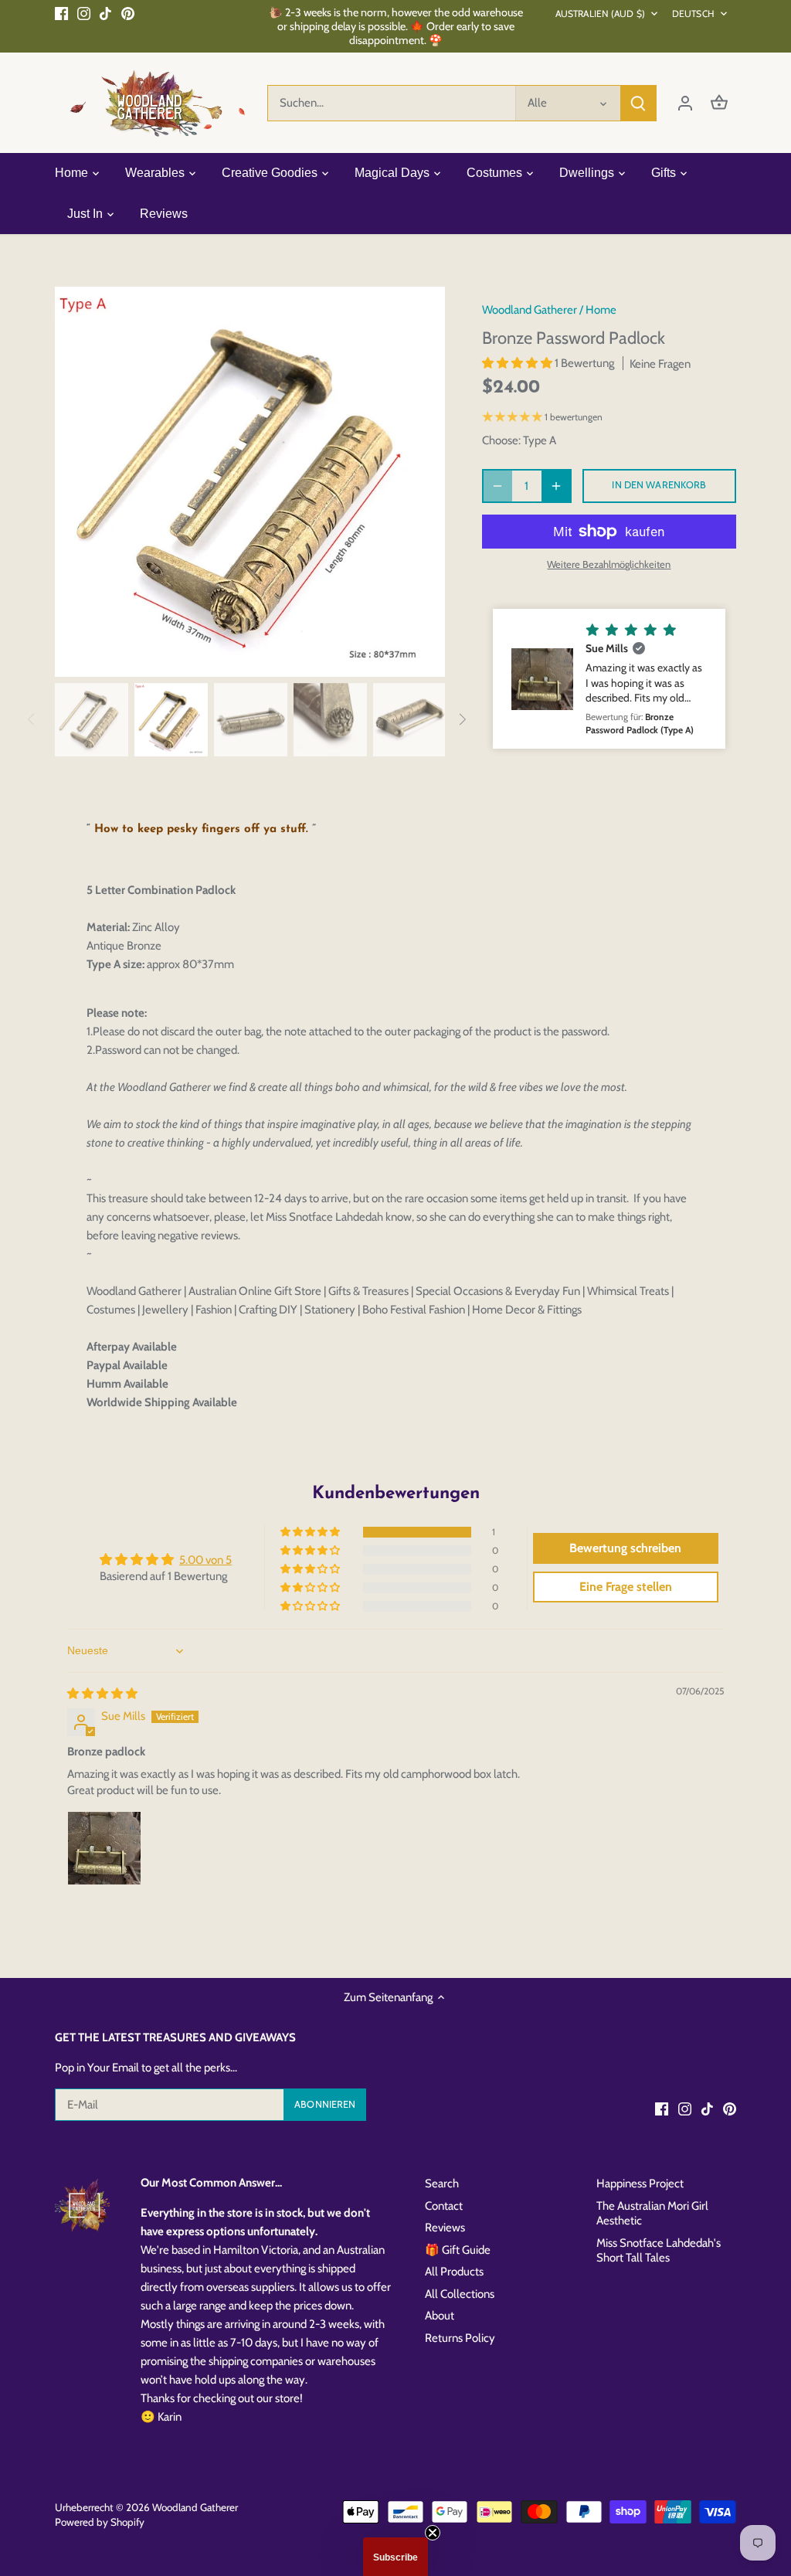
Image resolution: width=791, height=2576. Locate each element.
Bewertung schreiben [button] (625, 1548)
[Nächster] (422, 481)
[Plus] (556, 486)
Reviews (445, 2228)
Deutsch (693, 14)
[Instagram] (84, 13)
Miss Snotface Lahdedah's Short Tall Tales (659, 2251)
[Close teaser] (433, 2533)
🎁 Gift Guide (458, 2250)
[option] (250, 482)
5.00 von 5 (205, 1560)
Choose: (501, 440)
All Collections (460, 2294)
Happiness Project (640, 2183)
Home (601, 310)
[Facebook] (61, 13)
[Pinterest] (128, 13)
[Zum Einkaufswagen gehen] (719, 103)
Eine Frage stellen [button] (626, 1587)
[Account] (685, 103)
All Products (454, 2272)
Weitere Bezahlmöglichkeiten (609, 564)
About (440, 2316)
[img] (102, 1694)
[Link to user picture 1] (104, 1848)
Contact (444, 2206)
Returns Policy (460, 2338)
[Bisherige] (78, 481)
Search (442, 2183)
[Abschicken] (638, 103)
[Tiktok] (105, 13)
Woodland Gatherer (530, 310)
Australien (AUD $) (600, 14)
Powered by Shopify (100, 2522)
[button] (518, 363)
